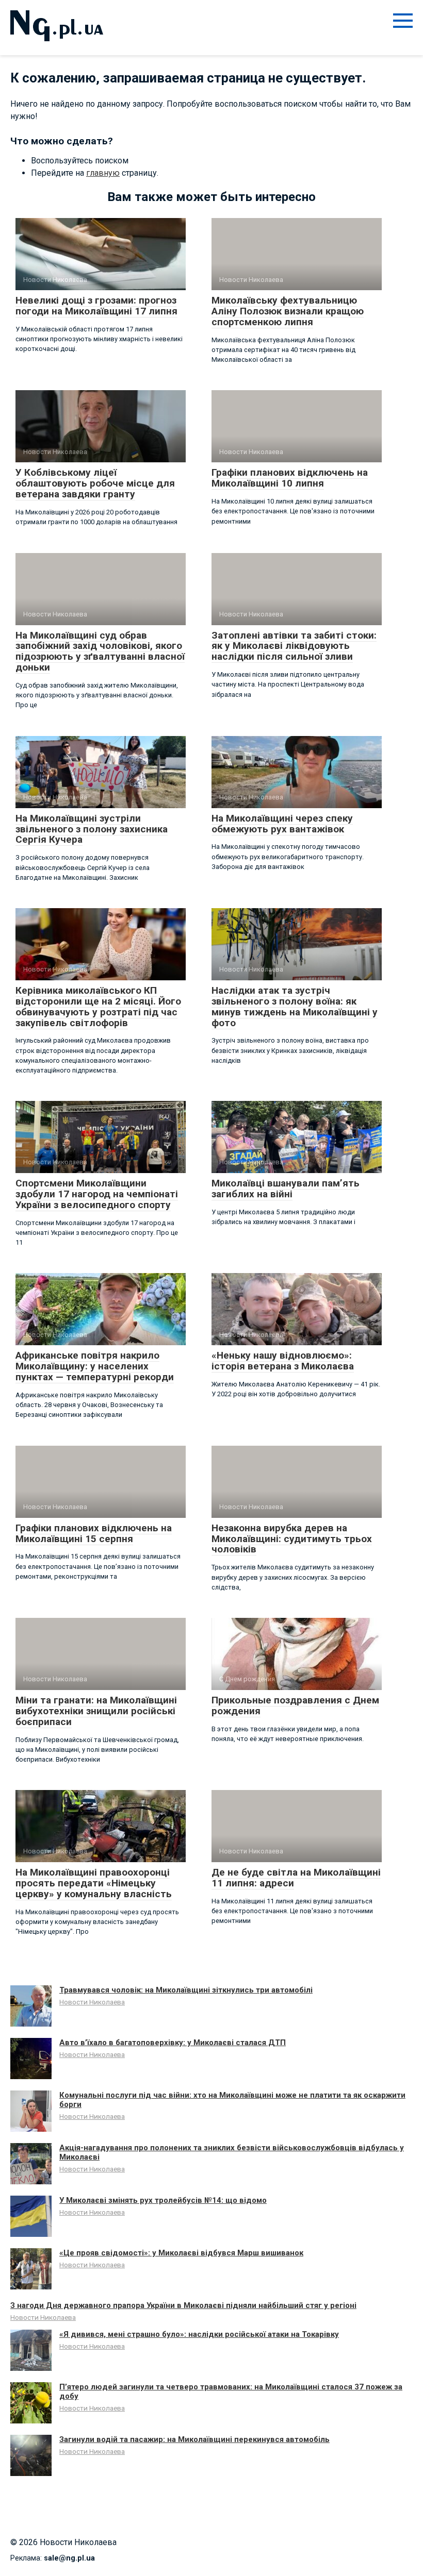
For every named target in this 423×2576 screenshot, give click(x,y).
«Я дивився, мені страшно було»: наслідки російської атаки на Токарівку (199, 2334)
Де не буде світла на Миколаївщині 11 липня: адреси (296, 1878)
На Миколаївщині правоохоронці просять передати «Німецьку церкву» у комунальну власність (94, 1883)
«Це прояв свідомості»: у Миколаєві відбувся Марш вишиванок (181, 2253)
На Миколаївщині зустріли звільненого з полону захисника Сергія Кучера (92, 829)
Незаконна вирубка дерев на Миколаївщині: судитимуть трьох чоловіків (292, 1539)
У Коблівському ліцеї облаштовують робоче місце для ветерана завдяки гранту (95, 483)
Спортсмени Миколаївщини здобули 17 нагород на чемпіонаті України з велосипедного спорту (97, 1194)
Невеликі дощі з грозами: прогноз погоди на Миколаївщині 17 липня (96, 306)
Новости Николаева (92, 2002)
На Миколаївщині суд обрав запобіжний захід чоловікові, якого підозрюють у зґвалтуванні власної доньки (100, 651)
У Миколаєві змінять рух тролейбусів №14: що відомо (163, 2200)
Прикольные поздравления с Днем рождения (295, 1705)
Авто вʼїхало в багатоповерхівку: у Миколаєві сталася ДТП (173, 2043)
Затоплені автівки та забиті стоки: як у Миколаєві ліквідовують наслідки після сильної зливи (294, 646)
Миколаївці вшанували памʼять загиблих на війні (286, 1189)
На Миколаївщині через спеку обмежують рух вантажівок (282, 824)
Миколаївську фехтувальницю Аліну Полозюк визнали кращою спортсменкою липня (288, 311)
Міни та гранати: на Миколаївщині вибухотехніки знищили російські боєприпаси (96, 1711)
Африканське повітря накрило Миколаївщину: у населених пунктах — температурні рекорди (95, 1366)
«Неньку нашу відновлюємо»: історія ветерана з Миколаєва (283, 1361)
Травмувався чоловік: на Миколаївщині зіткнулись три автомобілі (186, 1990)
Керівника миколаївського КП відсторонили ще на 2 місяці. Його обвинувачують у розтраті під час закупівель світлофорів (98, 1007)
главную (103, 173)
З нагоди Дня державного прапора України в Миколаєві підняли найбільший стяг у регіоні (183, 2305)
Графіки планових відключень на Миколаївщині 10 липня (290, 478)
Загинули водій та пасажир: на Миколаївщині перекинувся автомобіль (194, 2439)
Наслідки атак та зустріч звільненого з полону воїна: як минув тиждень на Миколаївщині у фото (295, 1007)
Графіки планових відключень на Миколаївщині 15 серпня (94, 1533)
